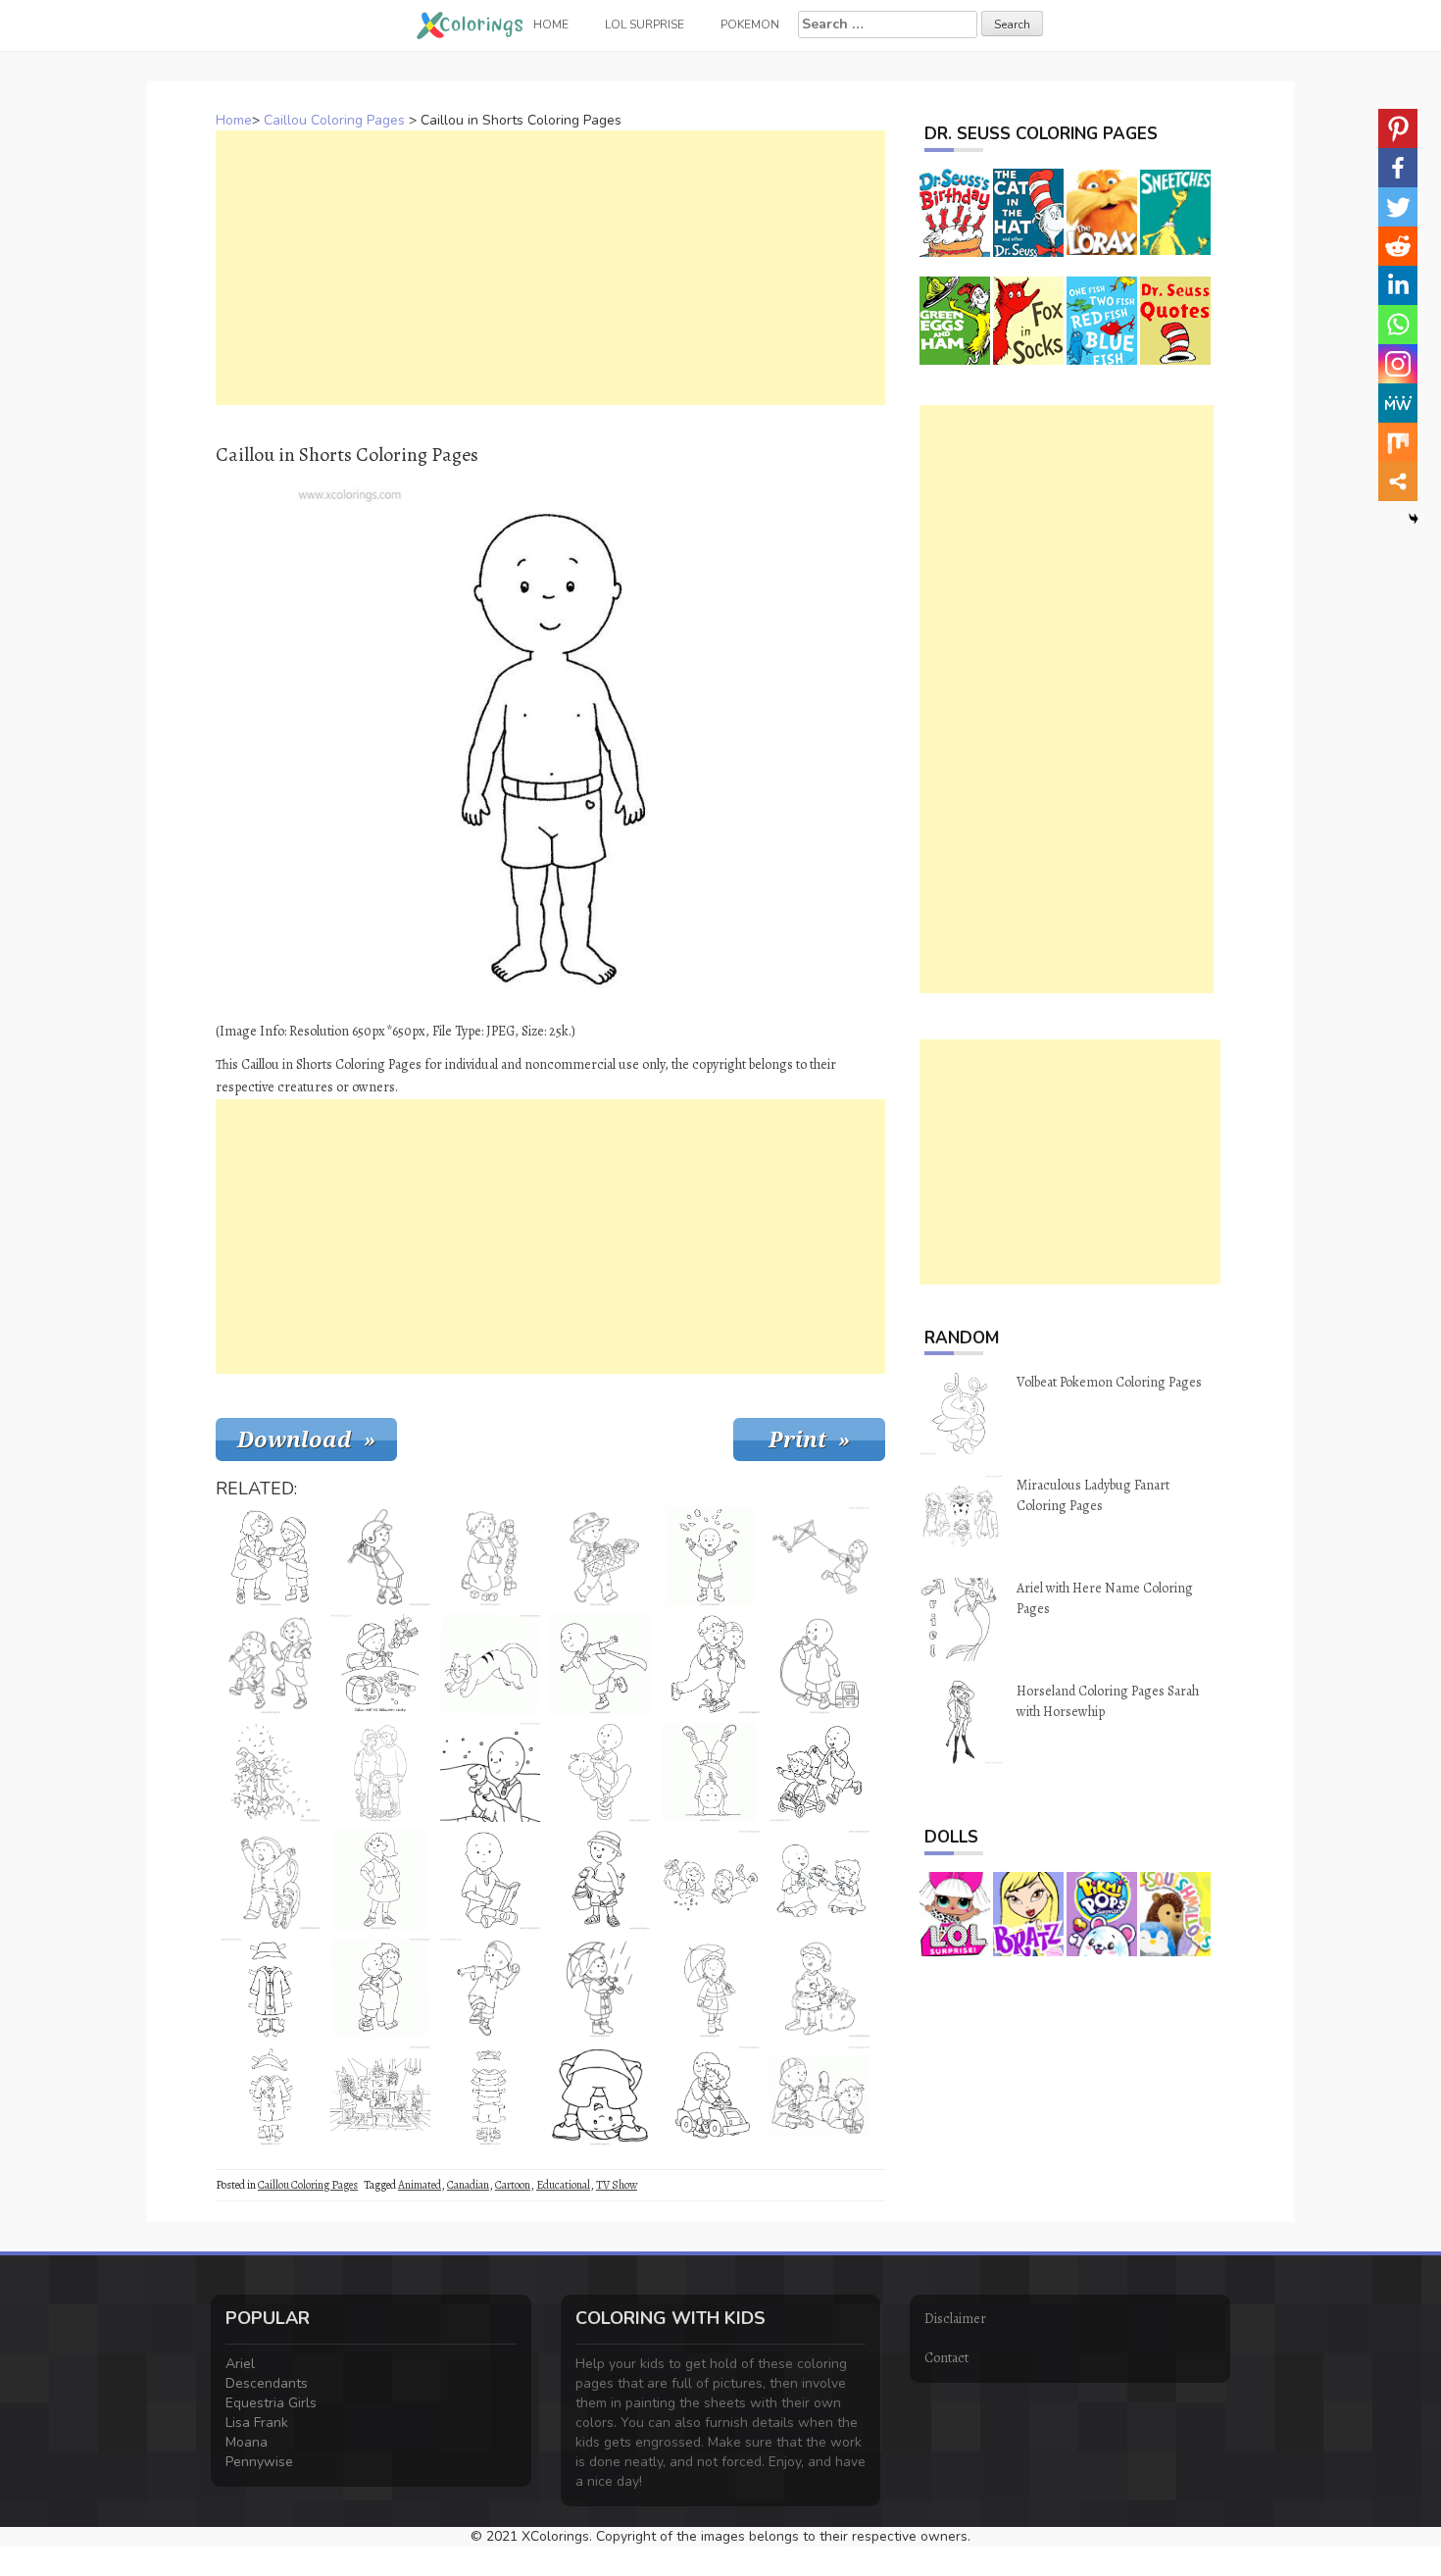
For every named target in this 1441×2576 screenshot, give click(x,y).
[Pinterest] (1398, 128)
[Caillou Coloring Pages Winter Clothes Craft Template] (271, 1988)
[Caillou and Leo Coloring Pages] (820, 2096)
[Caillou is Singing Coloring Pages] (820, 1664)
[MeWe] (1398, 403)
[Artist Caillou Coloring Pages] (380, 2096)
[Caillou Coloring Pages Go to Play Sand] (600, 1880)
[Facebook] (1398, 168)
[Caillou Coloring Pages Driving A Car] (710, 2096)
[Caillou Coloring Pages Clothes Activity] (271, 2096)
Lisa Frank (257, 2423)
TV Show (617, 2185)
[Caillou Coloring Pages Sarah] (380, 1880)
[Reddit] (1398, 246)
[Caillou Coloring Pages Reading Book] (490, 1880)
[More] (1398, 481)
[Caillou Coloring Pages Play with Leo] (710, 1664)
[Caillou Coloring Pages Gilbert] (490, 1664)
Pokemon (750, 25)
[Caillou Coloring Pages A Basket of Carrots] (600, 1556)
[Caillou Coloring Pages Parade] (271, 1664)
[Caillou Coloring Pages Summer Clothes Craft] (490, 2096)
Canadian (468, 2185)
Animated (420, 2185)
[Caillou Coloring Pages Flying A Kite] (820, 1556)
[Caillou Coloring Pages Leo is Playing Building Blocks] (490, 1556)
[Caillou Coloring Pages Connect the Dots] (271, 1772)
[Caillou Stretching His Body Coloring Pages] (600, 2096)
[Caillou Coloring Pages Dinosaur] (490, 1772)
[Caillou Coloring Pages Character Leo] (380, 1988)
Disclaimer (955, 2319)
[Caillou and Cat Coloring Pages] (271, 1880)
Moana (247, 2442)
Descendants (267, 2383)
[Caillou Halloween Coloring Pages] (380, 1664)
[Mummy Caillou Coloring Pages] (271, 1556)
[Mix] (1398, 442)
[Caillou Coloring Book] (600, 1772)
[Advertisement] (550, 268)
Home (234, 120)
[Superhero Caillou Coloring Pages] (600, 1664)
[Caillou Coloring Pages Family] (380, 1772)
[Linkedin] (1398, 285)
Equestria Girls (271, 2403)
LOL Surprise (645, 25)
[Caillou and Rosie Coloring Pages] (820, 1772)
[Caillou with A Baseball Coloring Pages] (490, 1988)
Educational (563, 2185)
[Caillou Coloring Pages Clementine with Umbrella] (710, 1988)
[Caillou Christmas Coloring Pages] (820, 1988)
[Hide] (1414, 519)
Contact (946, 2358)
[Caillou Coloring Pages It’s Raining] (600, 1988)
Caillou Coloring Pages (334, 120)
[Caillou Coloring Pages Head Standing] (710, 1772)
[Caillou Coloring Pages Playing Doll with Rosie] (820, 1880)
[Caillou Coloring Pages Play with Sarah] (710, 1880)
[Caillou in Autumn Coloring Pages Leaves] (710, 1556)
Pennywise (259, 2462)
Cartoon (513, 2185)
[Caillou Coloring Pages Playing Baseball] (380, 1556)
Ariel (240, 2364)
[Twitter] (1398, 207)
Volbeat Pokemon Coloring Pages (1109, 1382)
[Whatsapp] (1398, 325)
